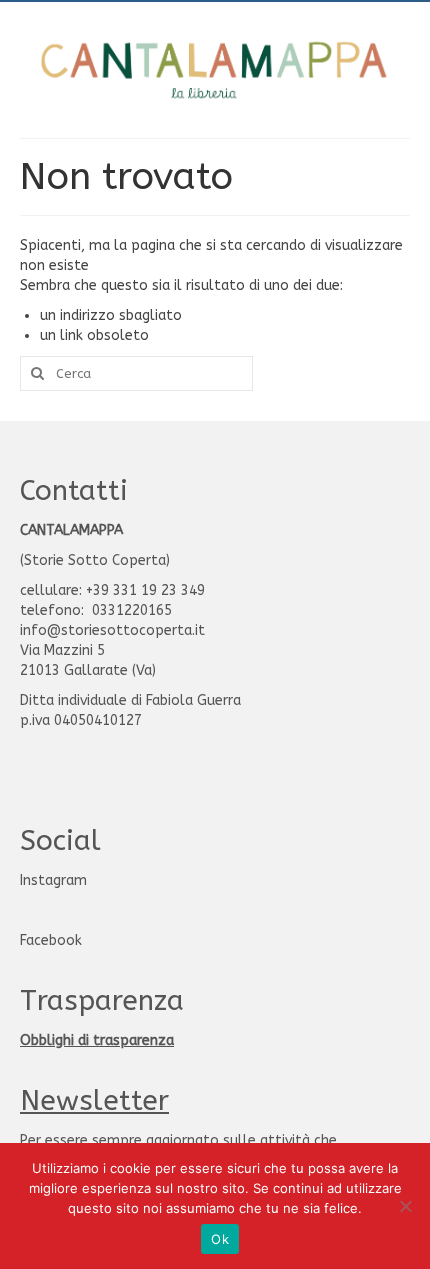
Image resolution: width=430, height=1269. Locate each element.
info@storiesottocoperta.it (112, 630)
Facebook (51, 940)
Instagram (53, 880)
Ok (220, 1239)
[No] (405, 1206)
